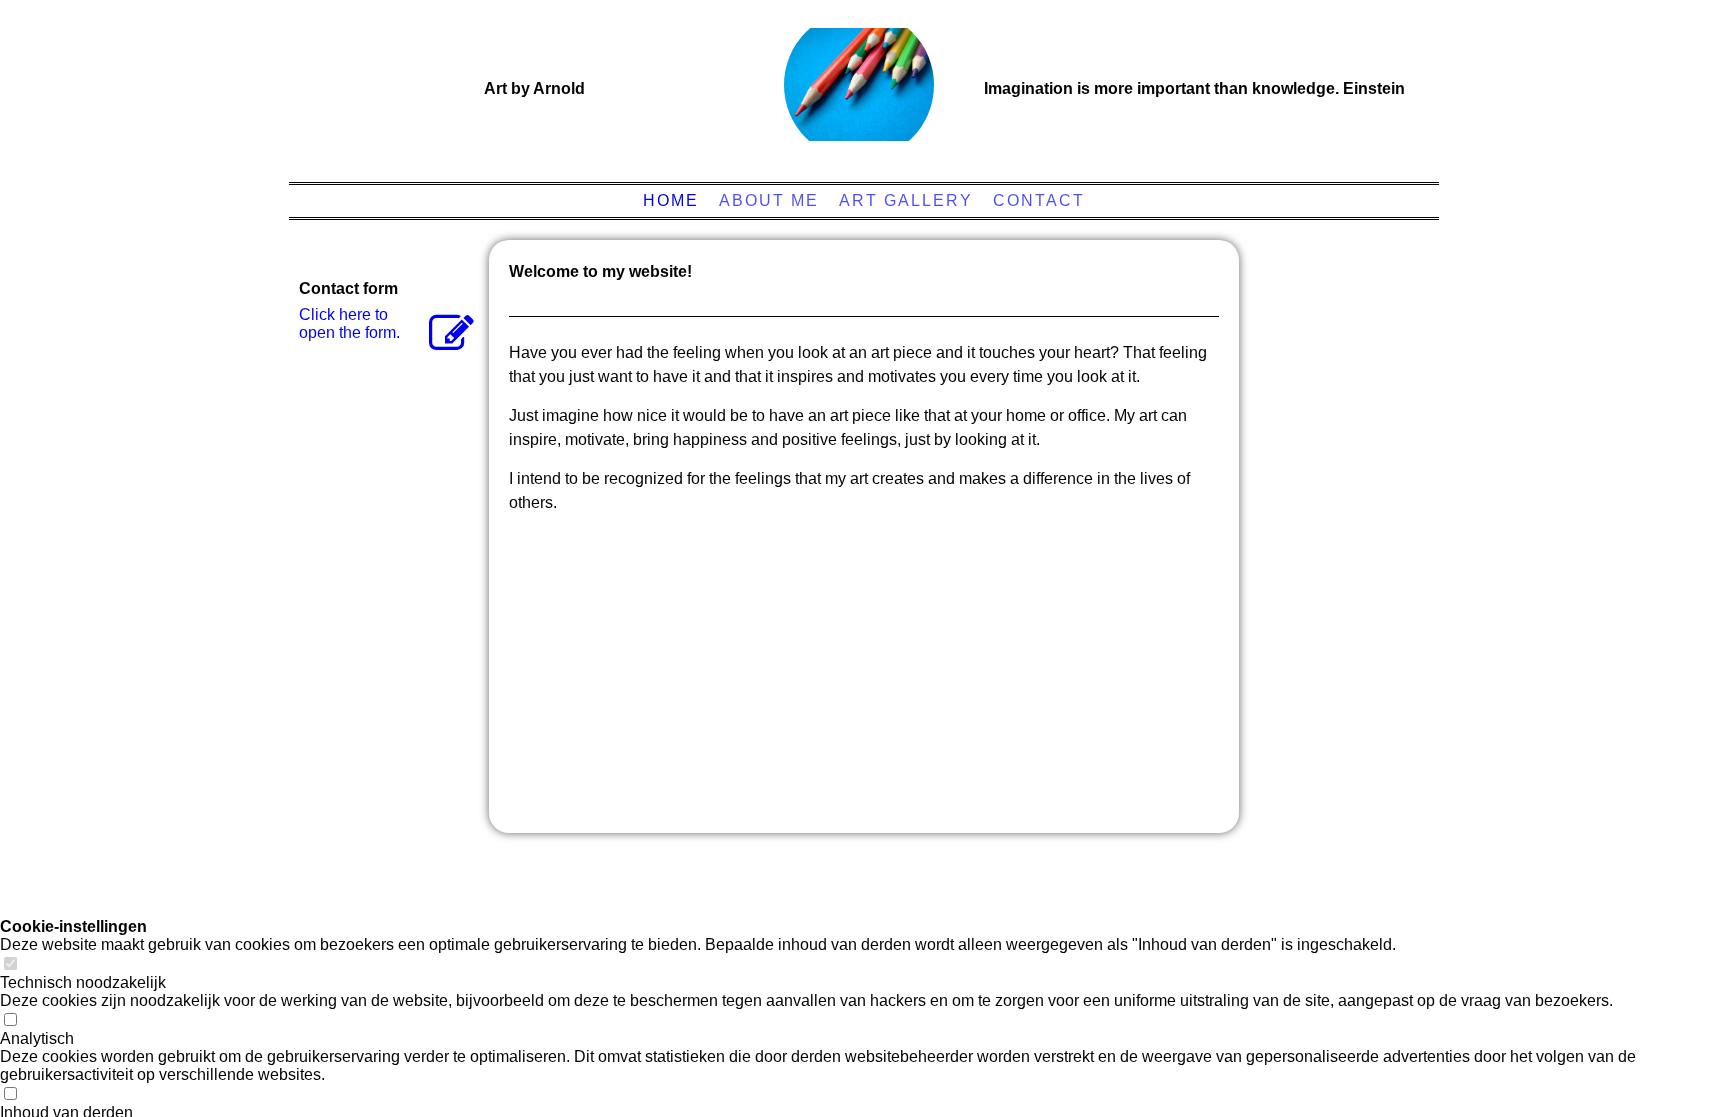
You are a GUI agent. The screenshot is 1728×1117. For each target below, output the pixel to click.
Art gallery (906, 200)
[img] (859, 85)
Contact (1039, 200)
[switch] (10, 964)
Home (671, 200)
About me (769, 200)
